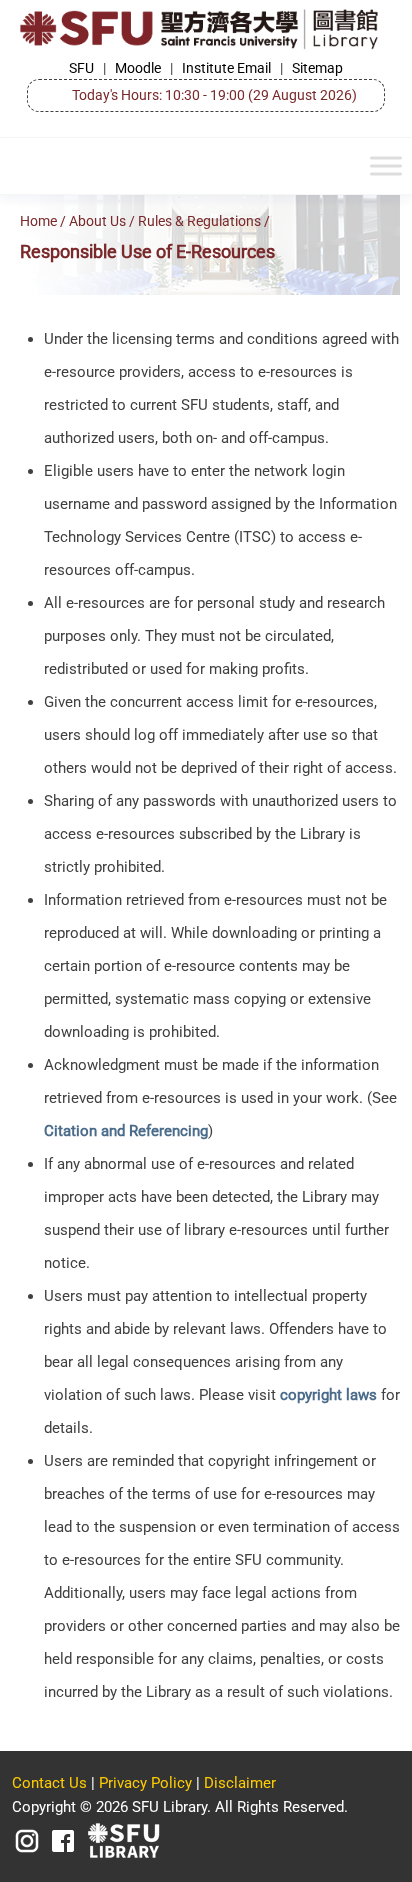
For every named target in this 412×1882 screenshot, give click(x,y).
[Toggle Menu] (386, 166)
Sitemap (317, 68)
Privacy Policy (145, 1783)
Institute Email (226, 68)
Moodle (138, 68)
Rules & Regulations (199, 221)
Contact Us (49, 1783)
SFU (81, 68)
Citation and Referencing (126, 1131)
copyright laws (328, 1395)
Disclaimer (240, 1783)
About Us (97, 221)
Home (38, 221)
